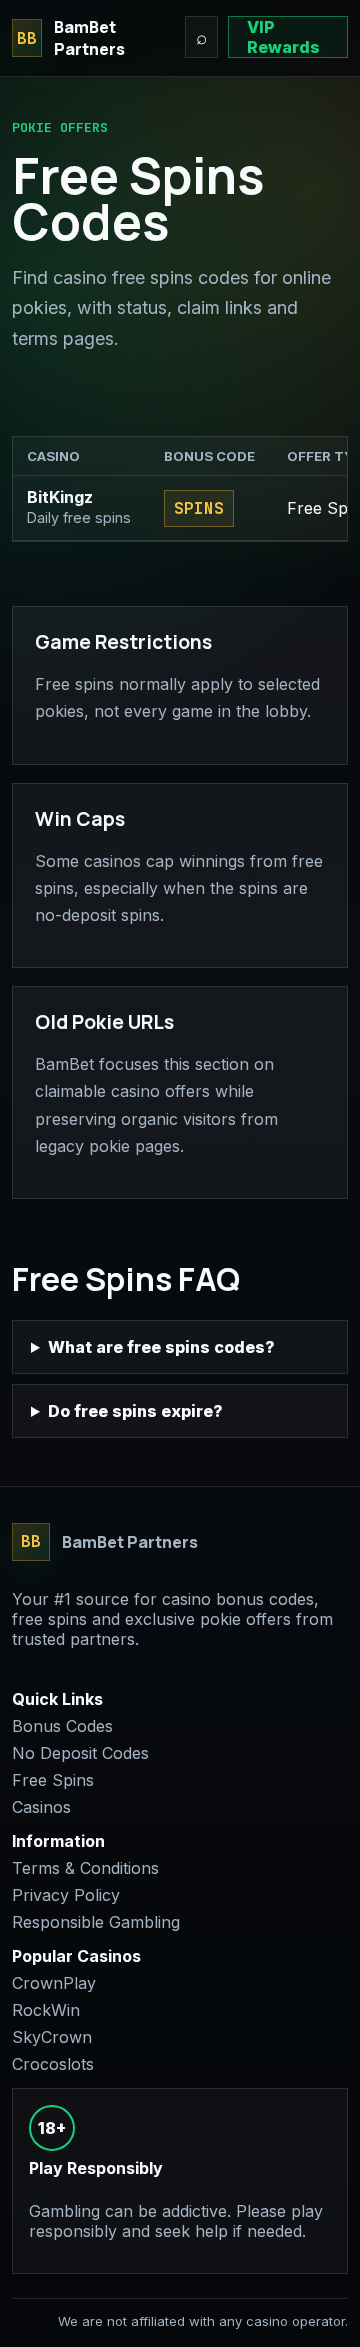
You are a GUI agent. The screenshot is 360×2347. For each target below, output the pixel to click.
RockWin (46, 2010)
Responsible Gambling (96, 1922)
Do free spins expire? (135, 1411)
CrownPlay (54, 1983)
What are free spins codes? (161, 1347)
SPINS (199, 508)
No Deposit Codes (80, 1753)
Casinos (41, 1807)
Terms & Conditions (85, 1868)
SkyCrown (52, 2037)
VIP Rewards (283, 37)
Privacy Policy (66, 1895)
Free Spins (53, 1780)
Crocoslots (53, 2064)
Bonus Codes (62, 1726)
